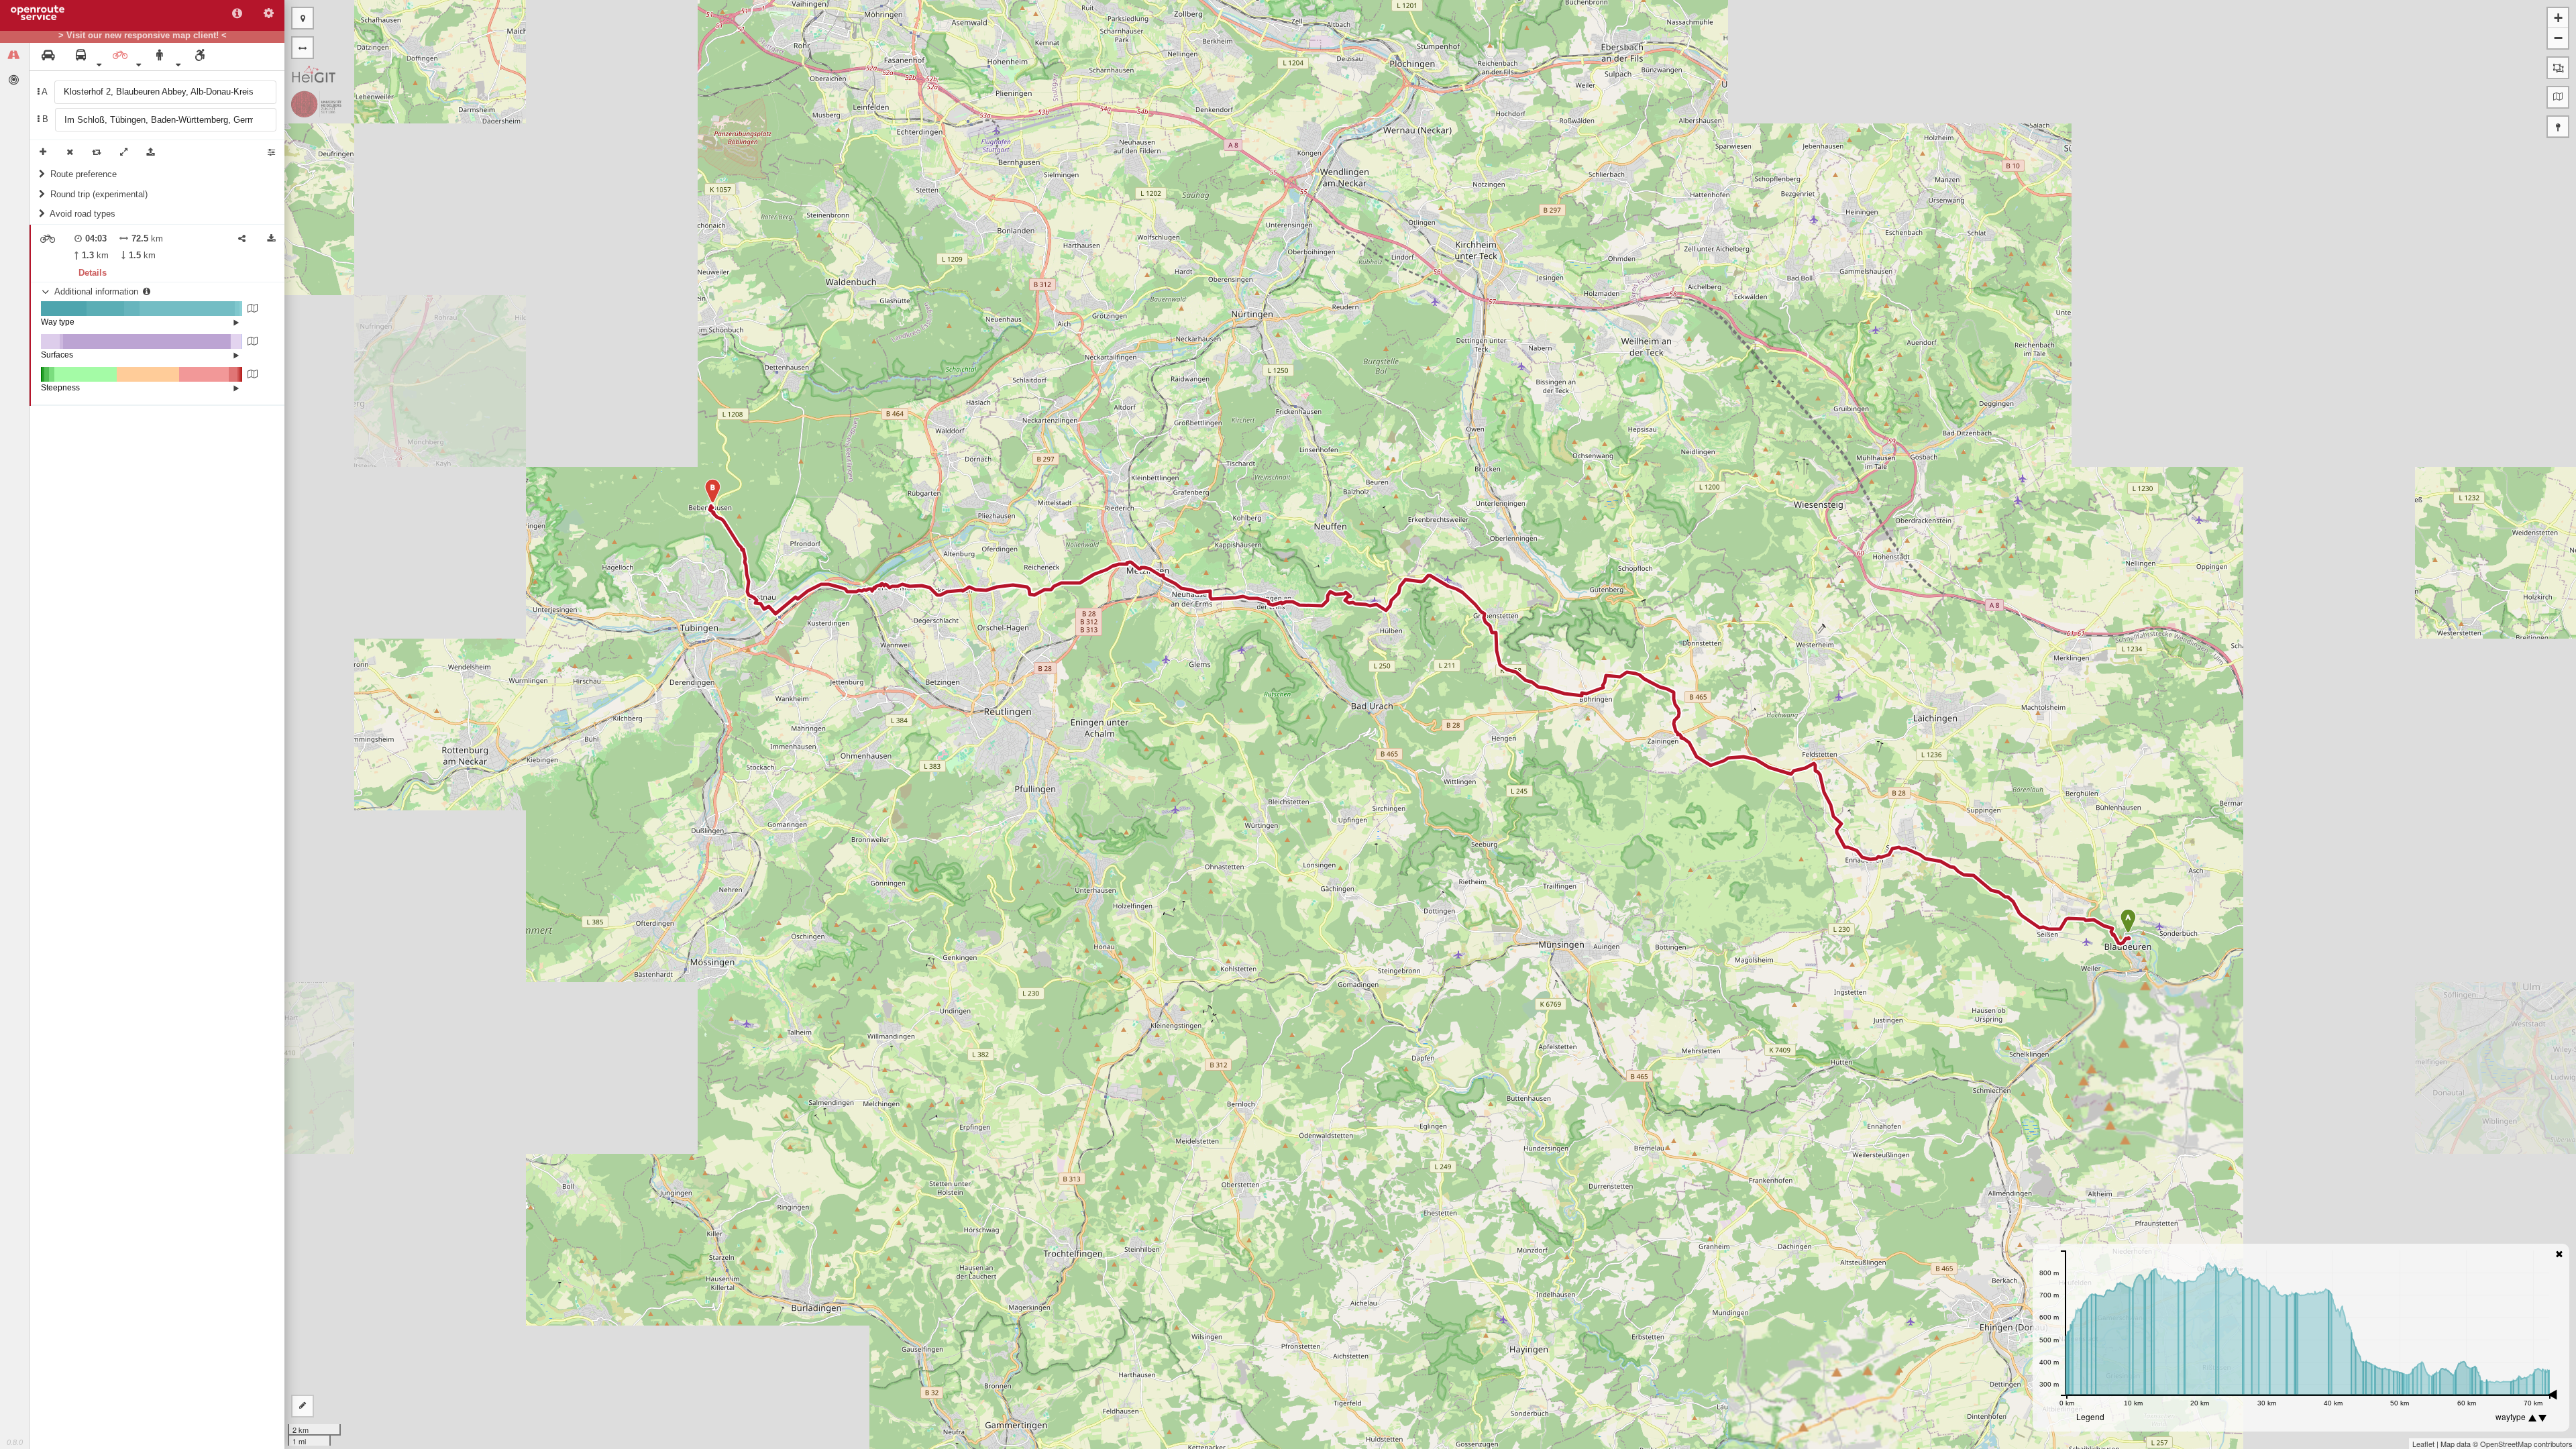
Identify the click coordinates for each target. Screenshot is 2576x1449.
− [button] (2558, 38)
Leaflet (2423, 1444)
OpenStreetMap (2506, 1444)
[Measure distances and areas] (303, 1406)
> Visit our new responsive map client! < (143, 36)
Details (93, 273)
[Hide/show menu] (303, 48)
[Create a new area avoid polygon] (2558, 68)
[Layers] (2558, 97)
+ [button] (2558, 18)
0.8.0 (15, 1442)
